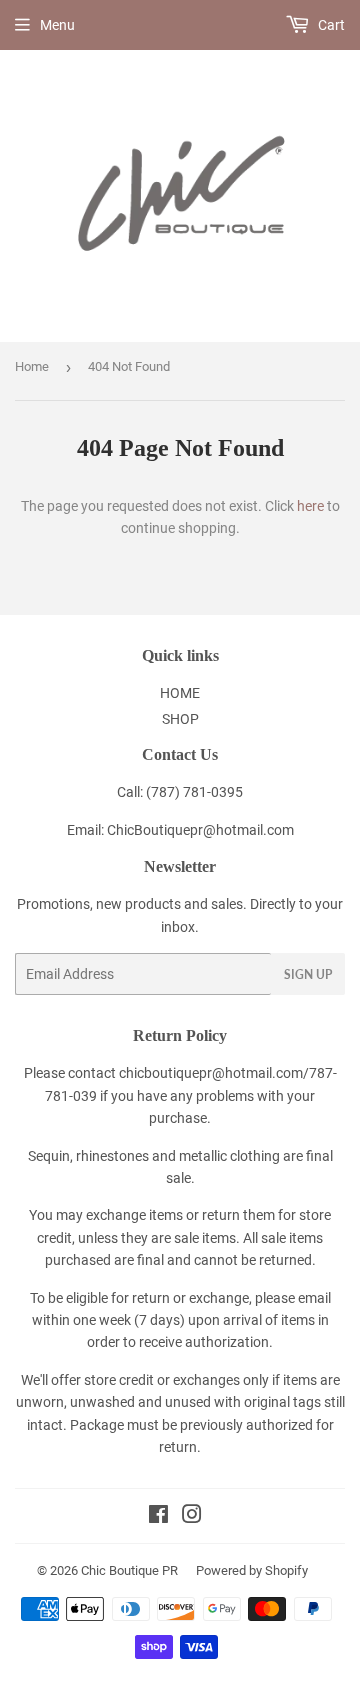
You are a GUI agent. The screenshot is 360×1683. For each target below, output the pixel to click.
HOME (180, 693)
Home (32, 366)
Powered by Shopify (252, 1570)
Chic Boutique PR (129, 1570)
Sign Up (308, 974)
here (310, 506)
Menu (57, 25)
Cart (330, 25)
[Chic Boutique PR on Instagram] (192, 1517)
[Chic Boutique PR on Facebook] (158, 1517)
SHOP (180, 719)
